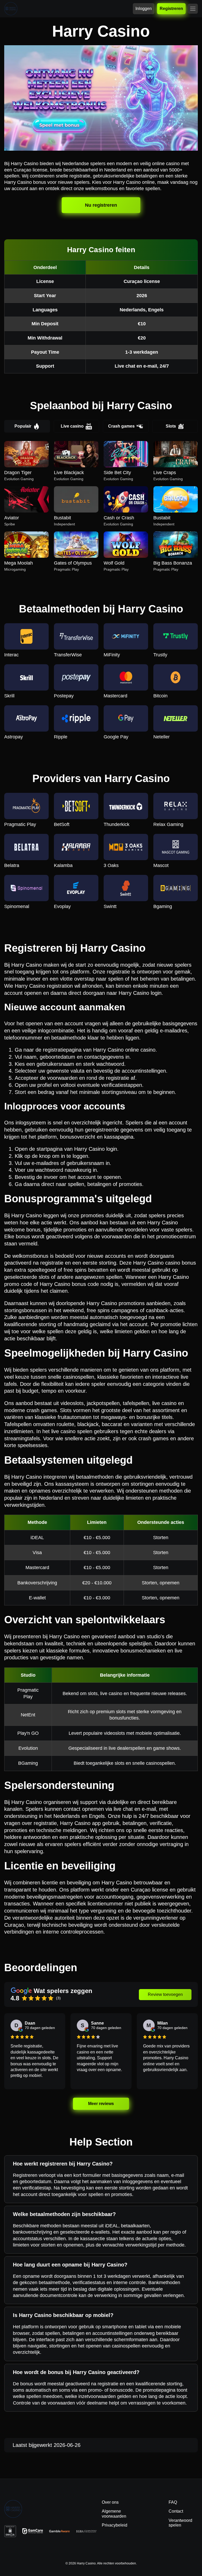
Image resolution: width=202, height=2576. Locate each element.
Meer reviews (101, 2104)
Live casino (72, 426)
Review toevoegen (165, 1994)
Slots (171, 426)
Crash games (121, 426)
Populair (23, 426)
